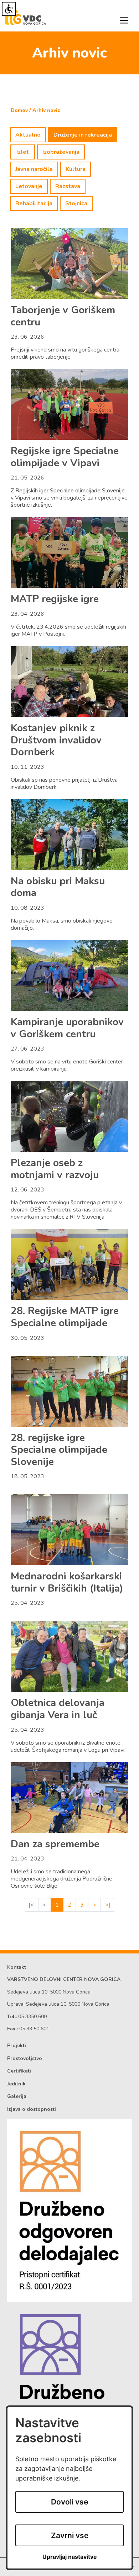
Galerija (17, 2096)
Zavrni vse (70, 2535)
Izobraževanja (61, 152)
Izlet (23, 152)
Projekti (17, 2046)
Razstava (68, 186)
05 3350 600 (32, 2017)
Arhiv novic (46, 110)
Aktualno (28, 135)
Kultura (76, 169)
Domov (19, 110)
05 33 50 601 (34, 2029)
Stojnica (76, 203)
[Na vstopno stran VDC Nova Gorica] (26, 15)
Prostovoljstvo (25, 2058)
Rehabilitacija (34, 203)
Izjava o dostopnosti (32, 2109)
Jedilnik (16, 2084)
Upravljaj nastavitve (70, 2557)
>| (108, 1905)
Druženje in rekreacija (83, 135)
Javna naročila (34, 169)
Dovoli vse (69, 2502)
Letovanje (29, 186)
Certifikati (19, 2071)
